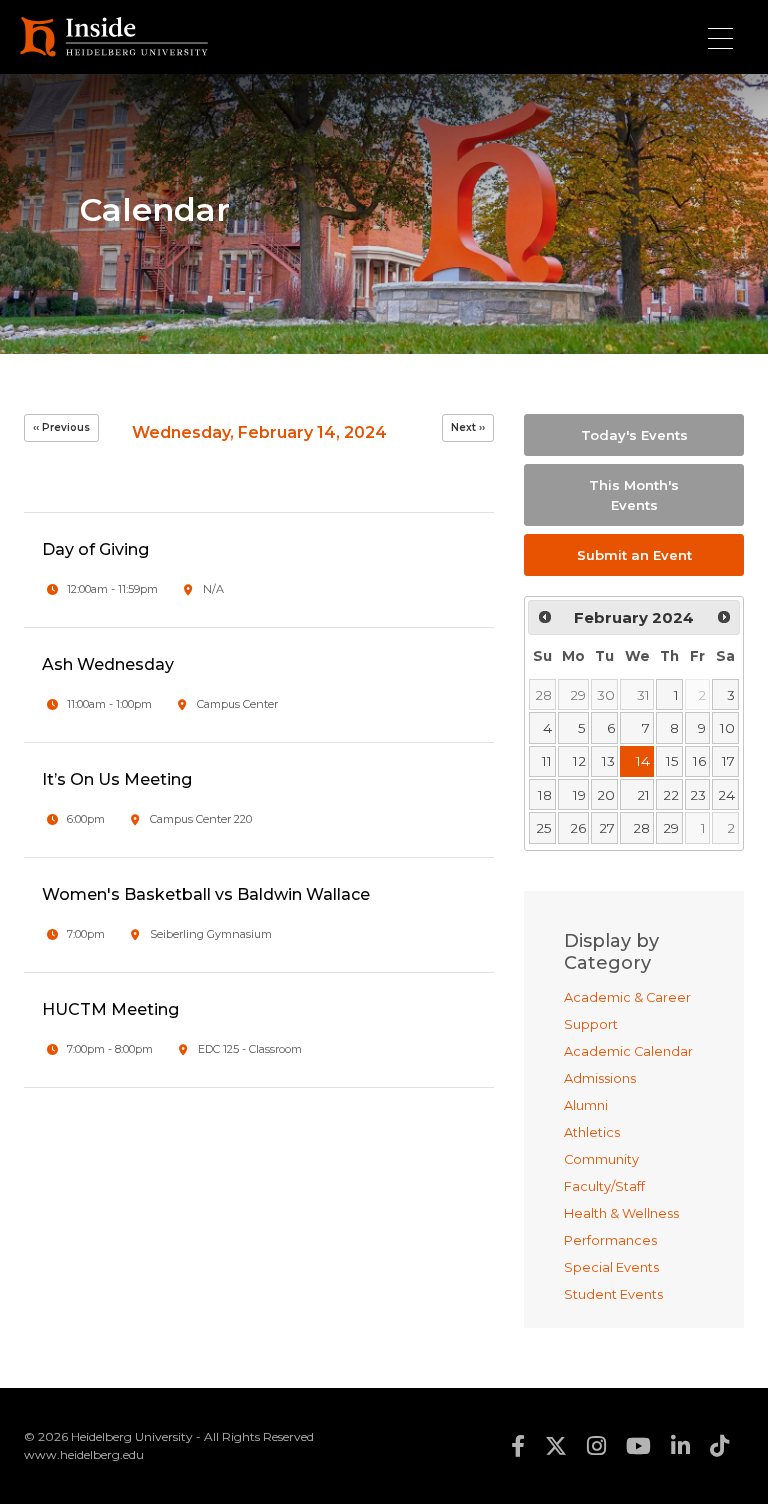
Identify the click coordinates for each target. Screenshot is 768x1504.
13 (608, 761)
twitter (556, 1446)
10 (727, 728)
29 (578, 695)
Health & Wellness (621, 1213)
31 (643, 695)
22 (671, 795)
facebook (518, 1446)
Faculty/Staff (604, 1186)
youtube (638, 1446)
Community (601, 1159)
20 (606, 795)
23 (698, 795)
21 (643, 795)
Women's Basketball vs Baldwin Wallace (206, 894)
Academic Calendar (628, 1051)
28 (543, 695)
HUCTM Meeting (110, 1009)
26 (578, 828)
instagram (596, 1446)
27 (607, 828)
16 (699, 761)
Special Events (611, 1267)
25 (544, 828)
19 (579, 795)
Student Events (613, 1294)
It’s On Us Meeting (117, 779)
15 (672, 761)
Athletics (592, 1132)
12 (579, 761)
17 (728, 761)
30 (606, 695)
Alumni (586, 1105)
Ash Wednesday (108, 664)
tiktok (719, 1446)
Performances (610, 1240)
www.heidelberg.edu (84, 1454)
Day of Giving (95, 549)
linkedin (680, 1446)
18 (545, 795)
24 (726, 795)
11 (547, 761)
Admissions (600, 1078)
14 (643, 761)
